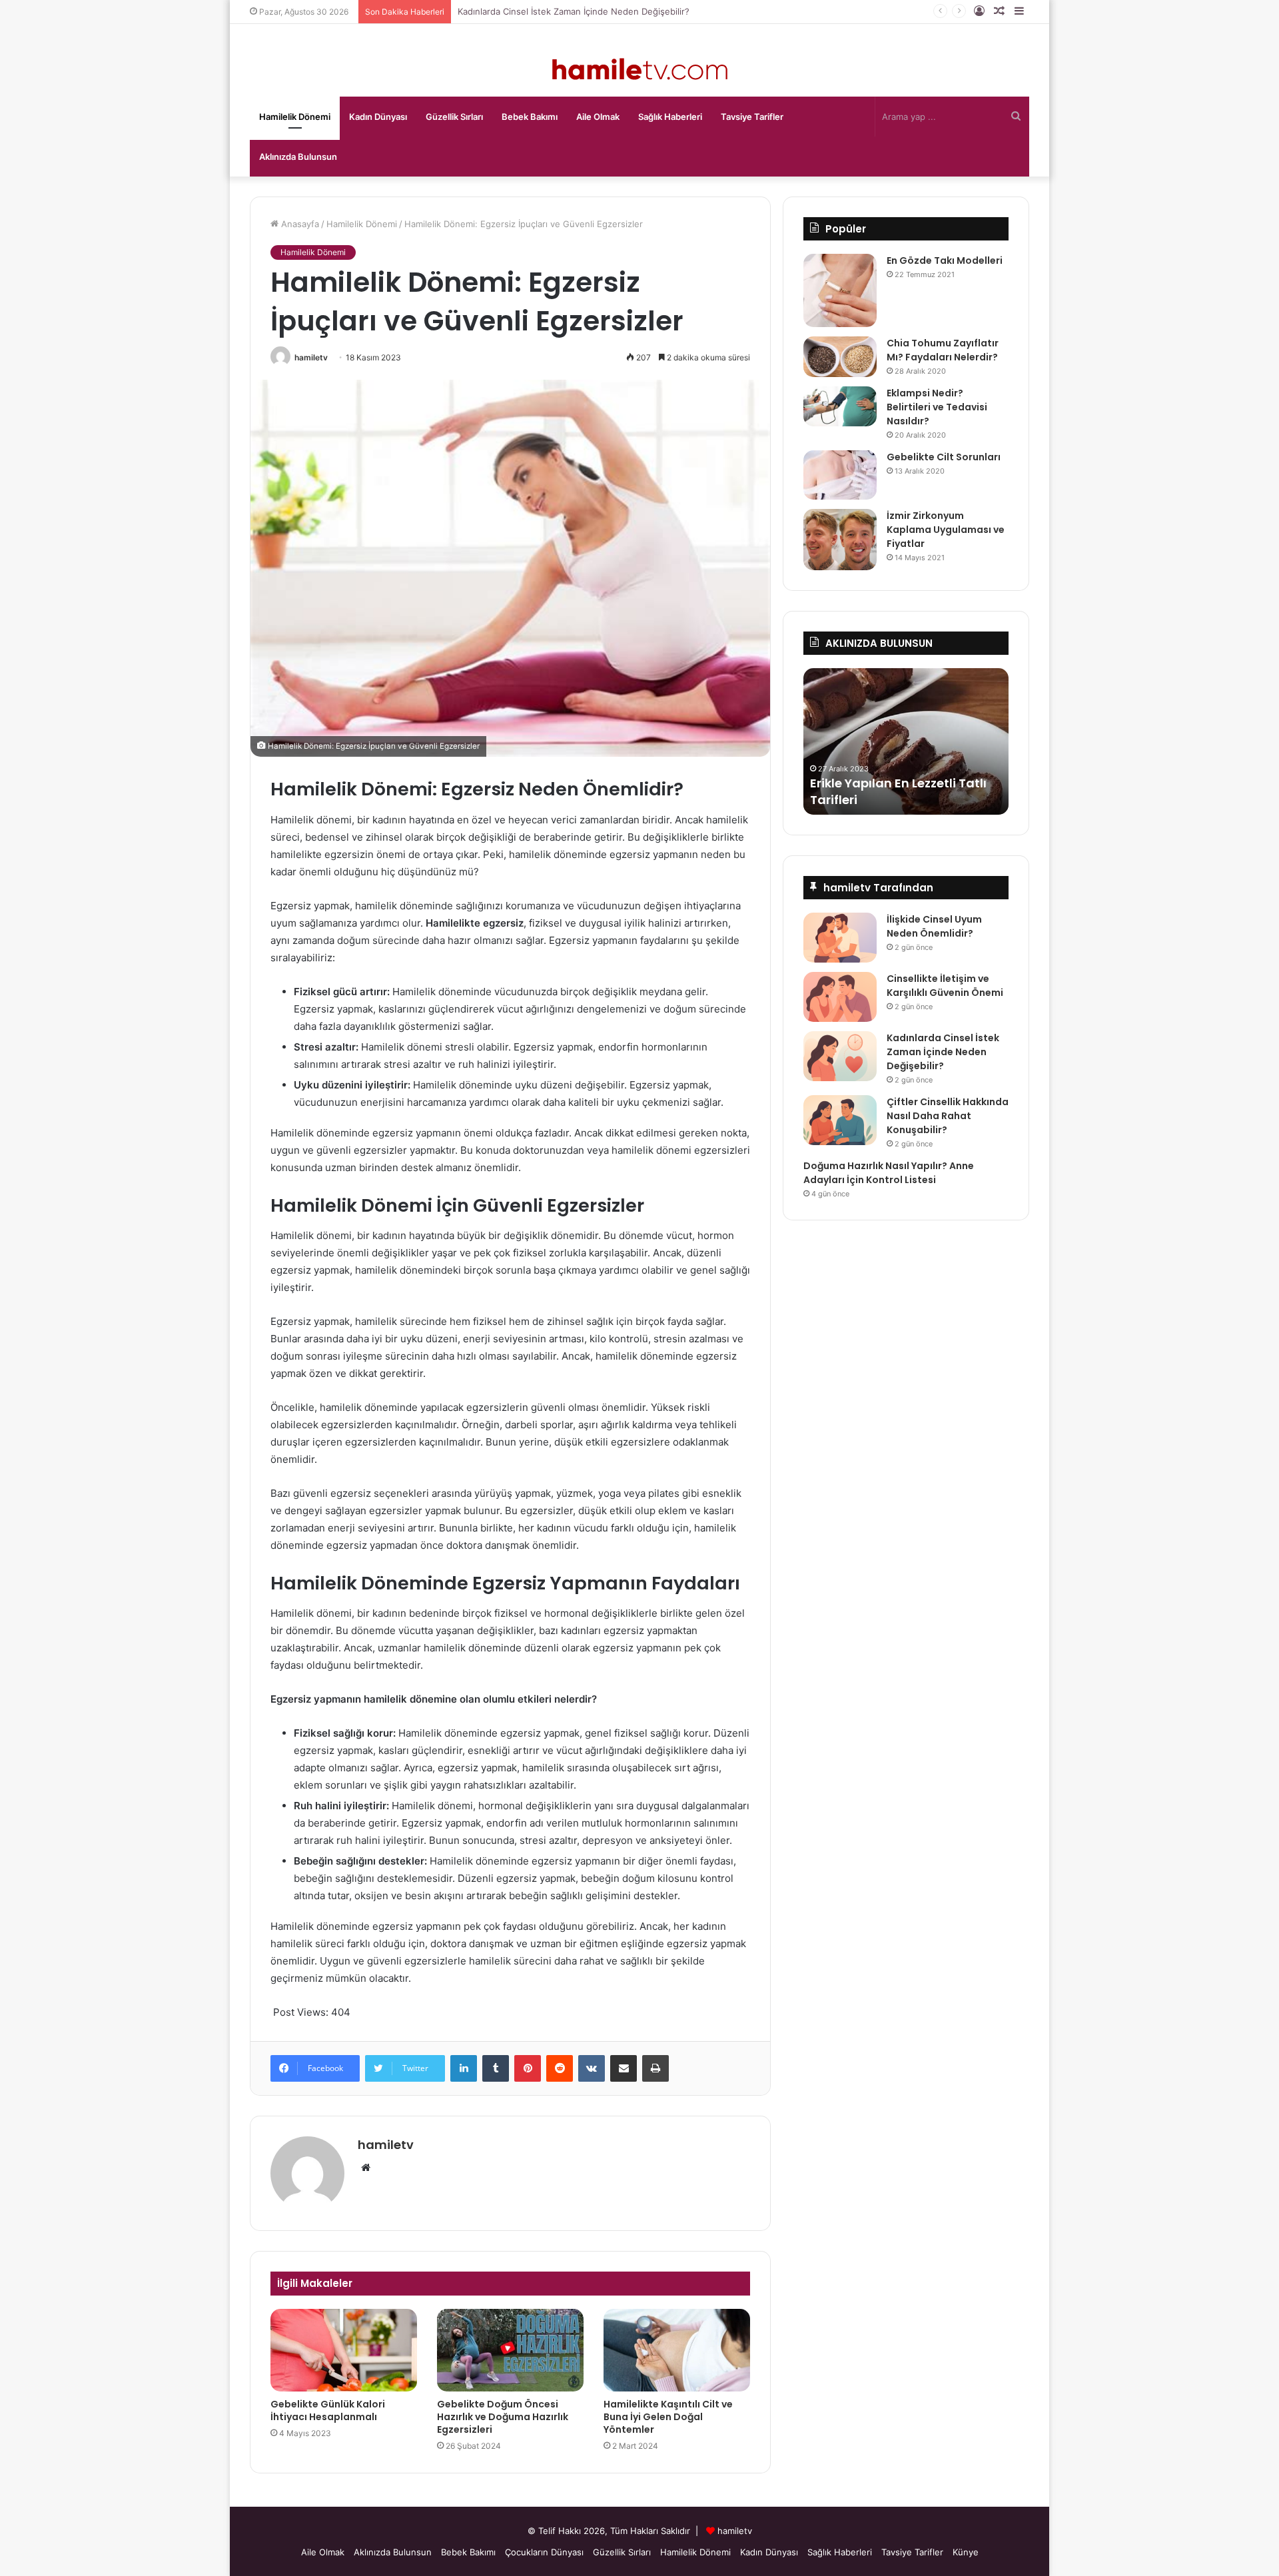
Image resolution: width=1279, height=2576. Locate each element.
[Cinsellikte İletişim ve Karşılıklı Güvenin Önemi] (840, 997)
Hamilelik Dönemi (295, 117)
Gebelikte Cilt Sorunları (944, 457)
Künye (966, 2552)
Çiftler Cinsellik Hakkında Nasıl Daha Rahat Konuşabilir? (948, 1116)
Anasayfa (299, 224)
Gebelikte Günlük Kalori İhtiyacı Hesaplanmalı (328, 2410)
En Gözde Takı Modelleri (945, 260)
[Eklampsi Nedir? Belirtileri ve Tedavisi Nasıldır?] (840, 406)
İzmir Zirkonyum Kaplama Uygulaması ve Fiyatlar (946, 530)
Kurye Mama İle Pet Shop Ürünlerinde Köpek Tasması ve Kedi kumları (903, 783)
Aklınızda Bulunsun (298, 157)
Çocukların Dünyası (544, 2552)
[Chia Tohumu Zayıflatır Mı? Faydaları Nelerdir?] (840, 357)
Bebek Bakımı (530, 117)
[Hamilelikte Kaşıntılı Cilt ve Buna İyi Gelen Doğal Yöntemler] (677, 2350)
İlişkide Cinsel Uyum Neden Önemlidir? (934, 926)
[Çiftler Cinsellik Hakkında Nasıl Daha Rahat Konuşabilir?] (840, 1120)
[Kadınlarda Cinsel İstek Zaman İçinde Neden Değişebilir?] (840, 1056)
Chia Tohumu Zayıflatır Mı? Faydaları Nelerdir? (943, 350)
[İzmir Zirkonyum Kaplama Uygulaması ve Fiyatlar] (840, 540)
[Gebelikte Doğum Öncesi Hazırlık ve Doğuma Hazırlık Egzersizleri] (510, 2350)
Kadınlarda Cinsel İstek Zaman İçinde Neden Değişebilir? (943, 1052)
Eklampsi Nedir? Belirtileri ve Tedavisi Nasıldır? (937, 407)
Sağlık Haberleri (670, 117)
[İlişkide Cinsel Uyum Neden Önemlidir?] (840, 938)
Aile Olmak (598, 117)
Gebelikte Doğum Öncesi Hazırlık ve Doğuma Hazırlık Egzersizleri (503, 2417)
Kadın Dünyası (378, 117)
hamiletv (311, 357)
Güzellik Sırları (454, 117)
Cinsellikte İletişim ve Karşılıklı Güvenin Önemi (945, 986)
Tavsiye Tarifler (752, 117)
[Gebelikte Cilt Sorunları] (840, 475)
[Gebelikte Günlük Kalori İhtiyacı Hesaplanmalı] (344, 2350)
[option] (906, 741)
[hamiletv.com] (640, 70)
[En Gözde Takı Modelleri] (840, 290)
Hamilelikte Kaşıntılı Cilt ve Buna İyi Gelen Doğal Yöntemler (668, 2417)
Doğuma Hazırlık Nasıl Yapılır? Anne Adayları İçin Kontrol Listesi (889, 1173)
